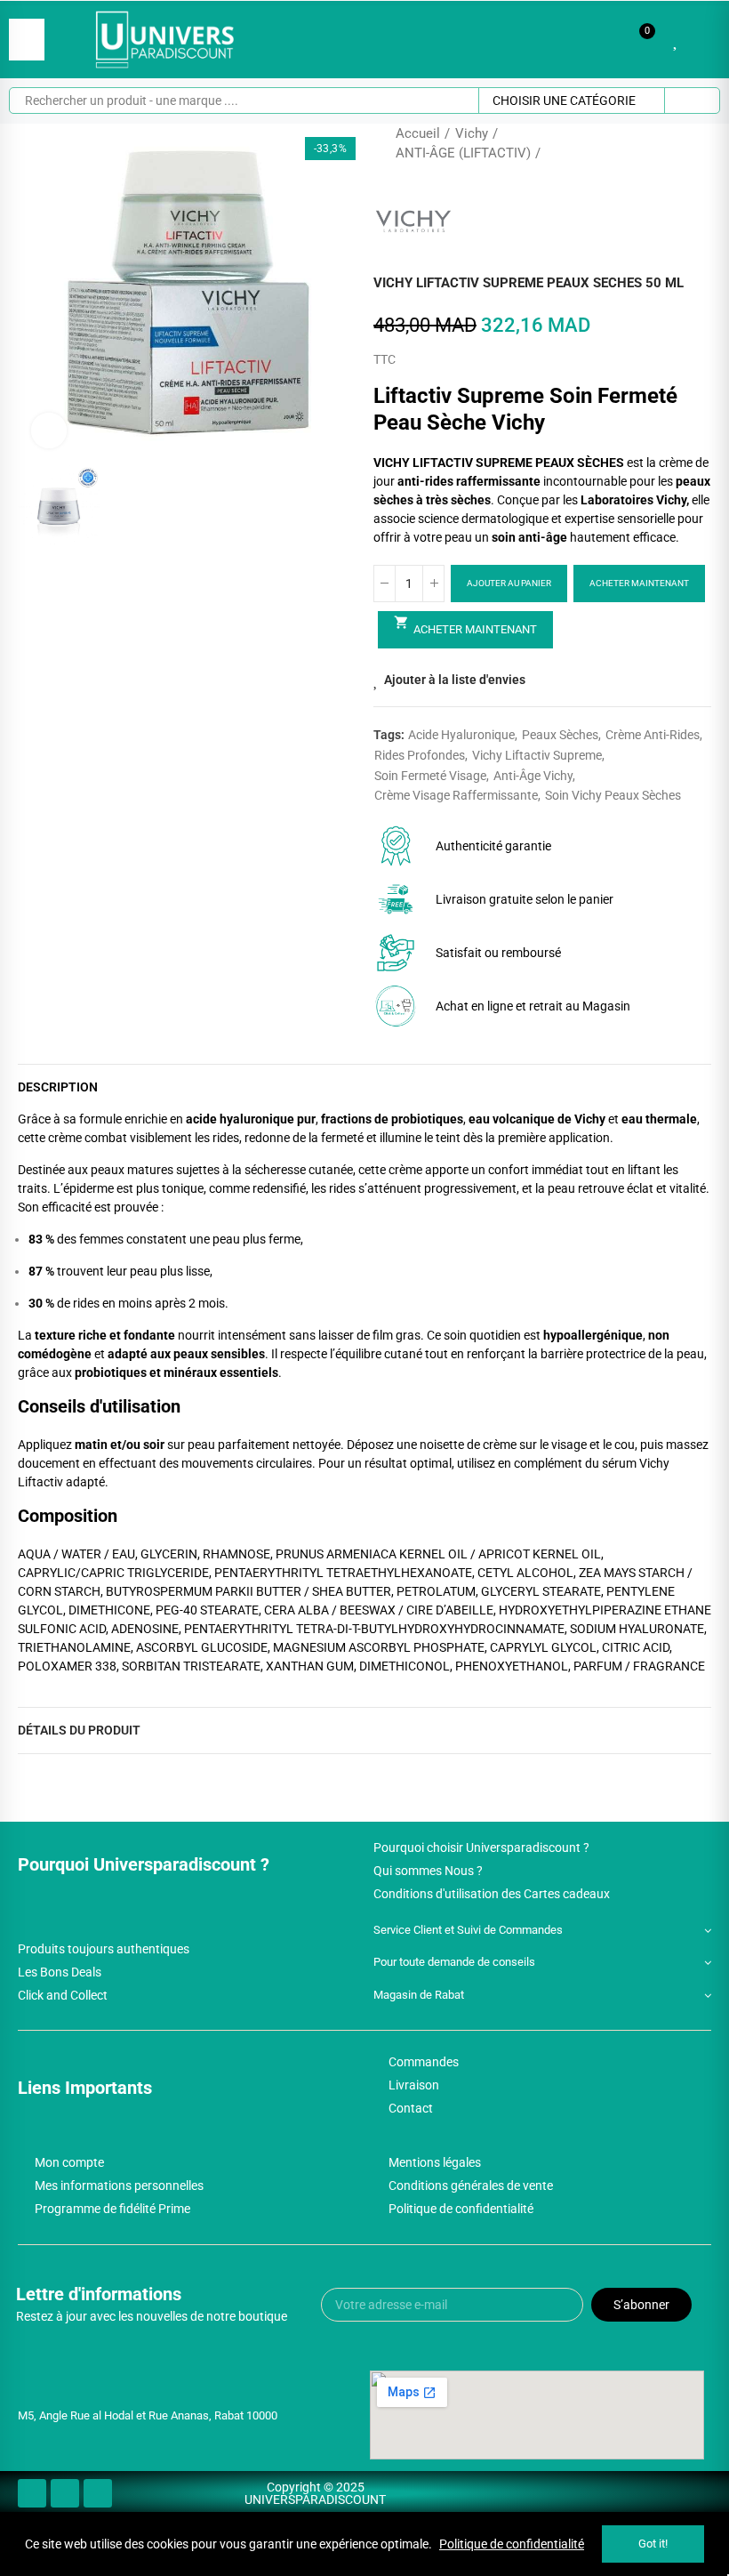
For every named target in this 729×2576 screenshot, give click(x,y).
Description (58, 1087)
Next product (698, 143)
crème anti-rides (653, 735)
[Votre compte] (702, 39)
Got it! (653, 2544)
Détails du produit (79, 1730)
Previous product (653, 143)
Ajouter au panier (509, 583)
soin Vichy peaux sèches (613, 795)
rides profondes (420, 755)
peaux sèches (560, 735)
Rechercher (692, 101)
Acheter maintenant (639, 583)
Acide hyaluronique (461, 735)
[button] (36, 293)
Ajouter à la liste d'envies (455, 680)
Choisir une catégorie (564, 101)
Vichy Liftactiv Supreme (537, 755)
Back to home (676, 143)
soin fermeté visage (430, 776)
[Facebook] (32, 2493)
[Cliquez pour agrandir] (49, 431)
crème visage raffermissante (456, 795)
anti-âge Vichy (533, 776)
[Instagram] (65, 2493)
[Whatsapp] (98, 2493)
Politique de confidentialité (512, 2544)
